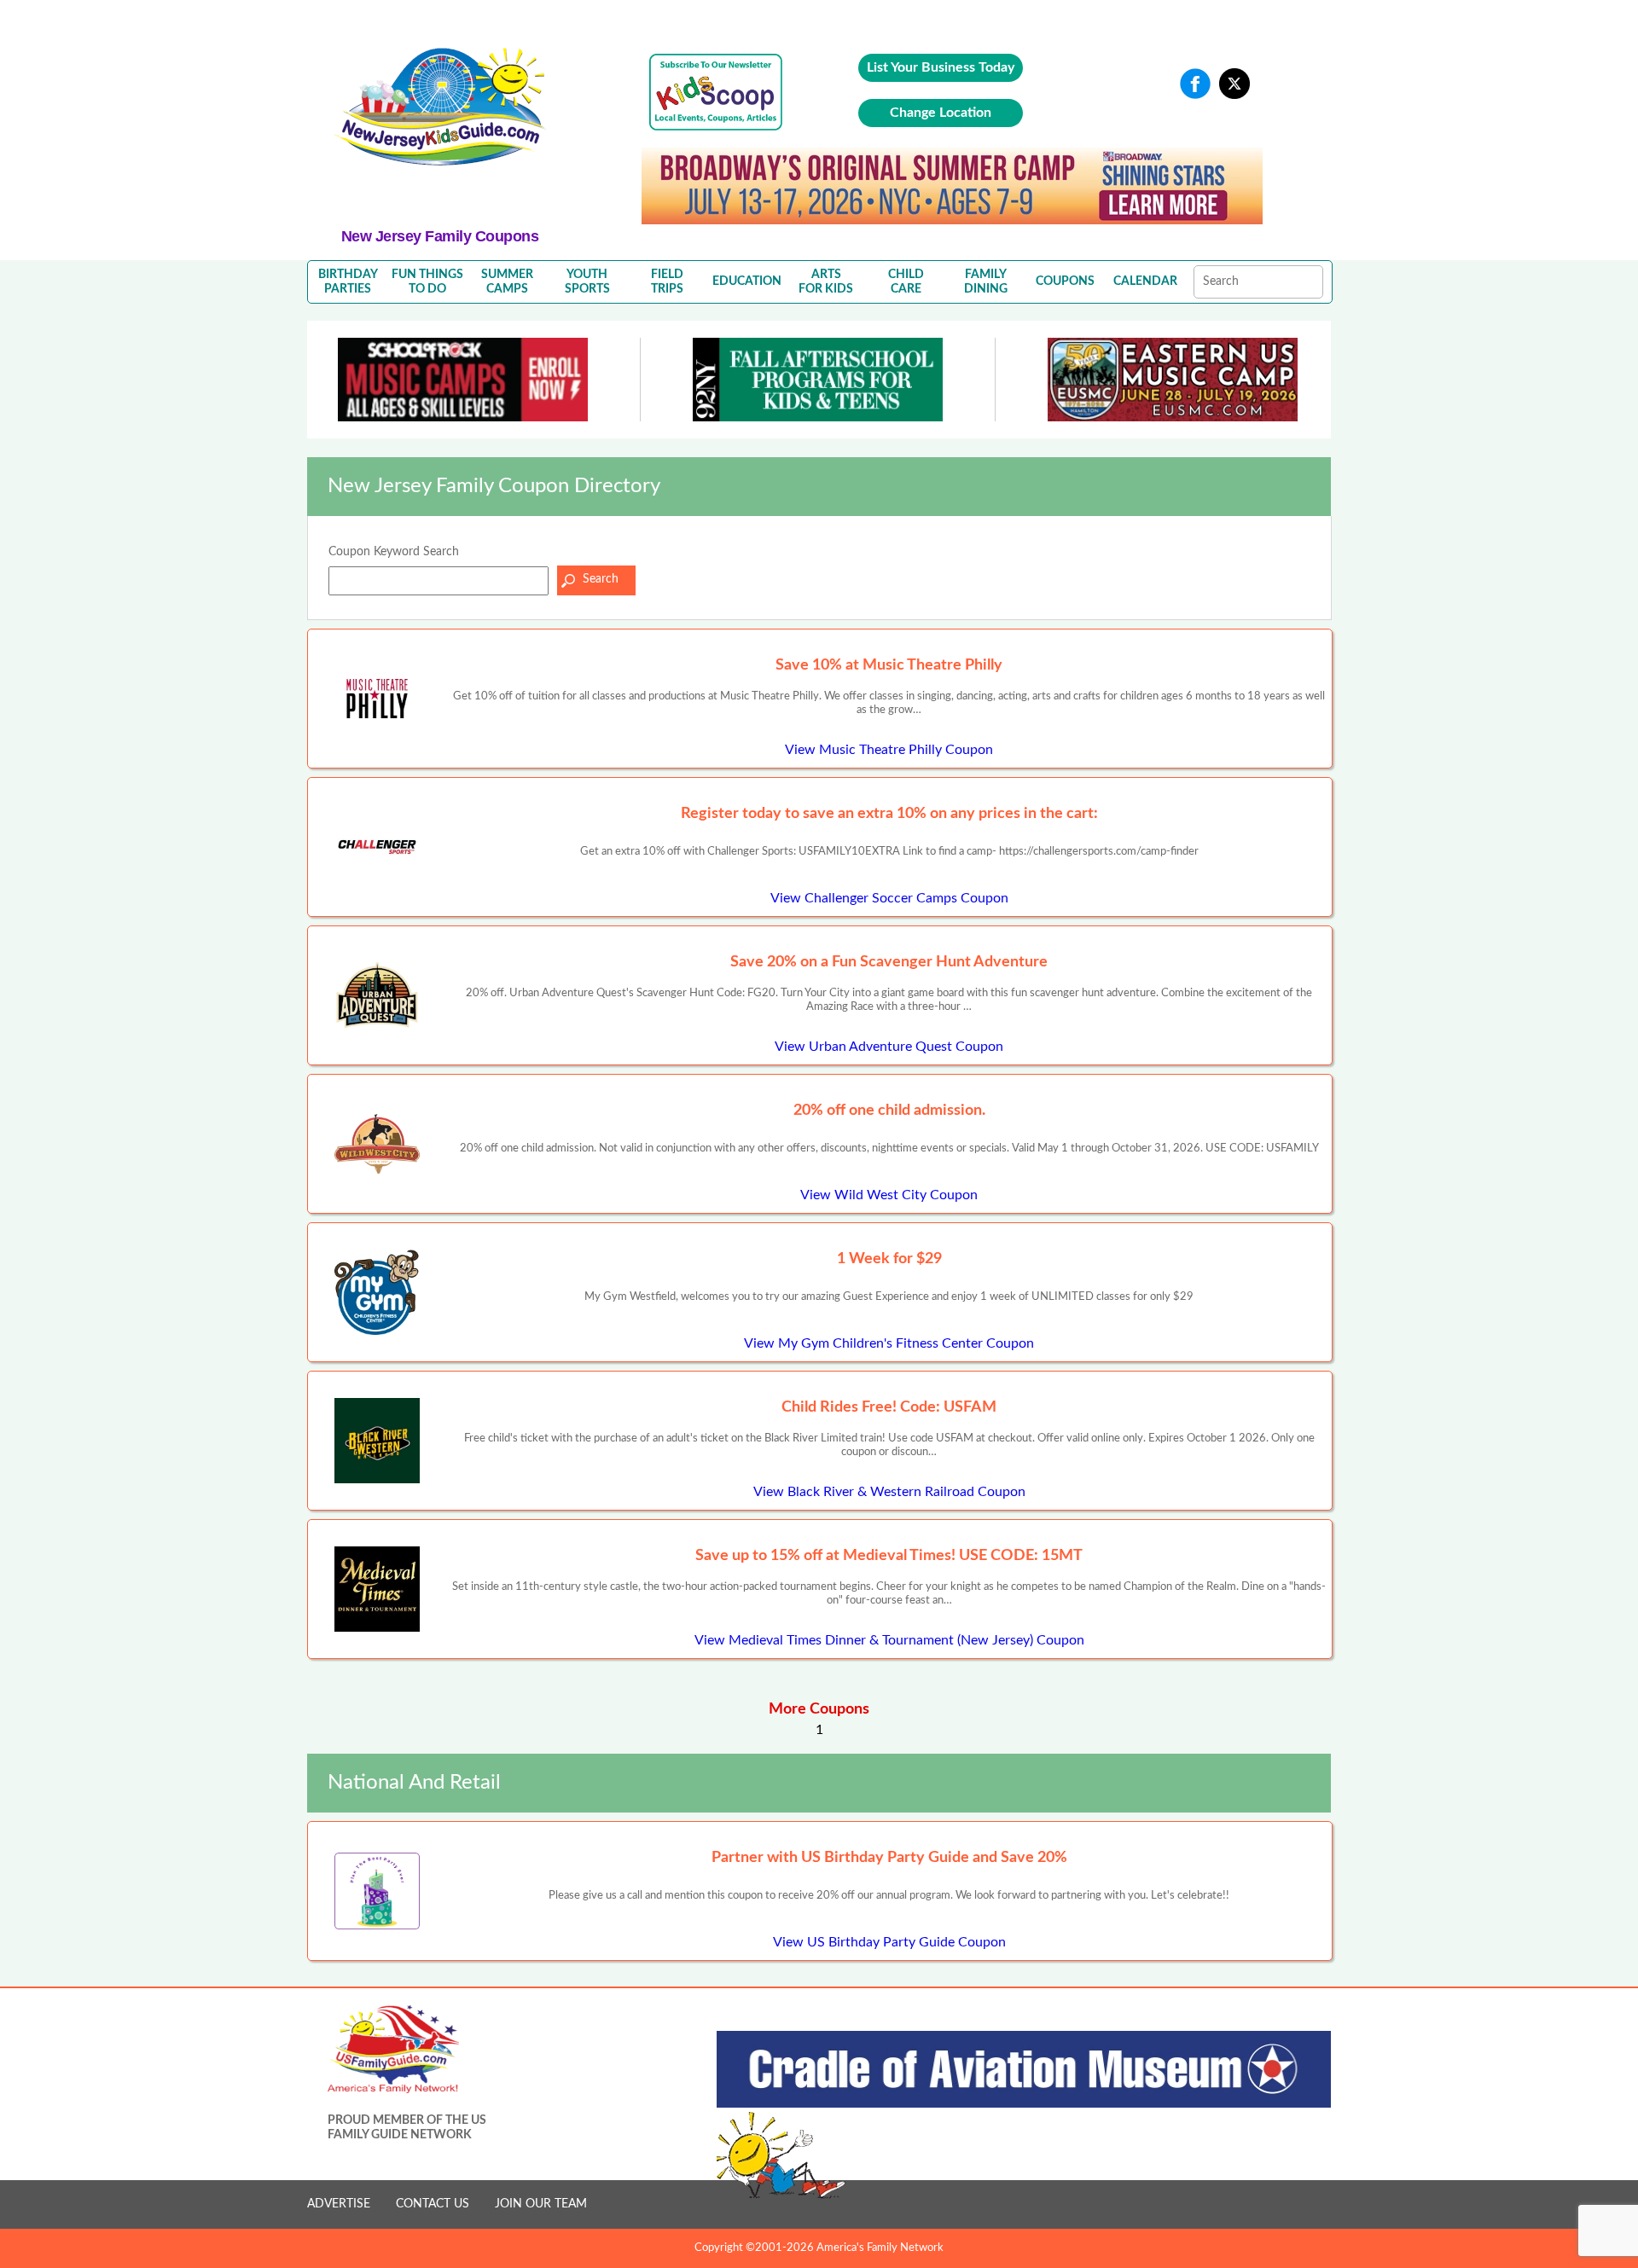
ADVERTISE (339, 2204)
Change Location (941, 113)
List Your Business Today (941, 67)
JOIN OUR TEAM (541, 2204)
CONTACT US (433, 2204)
